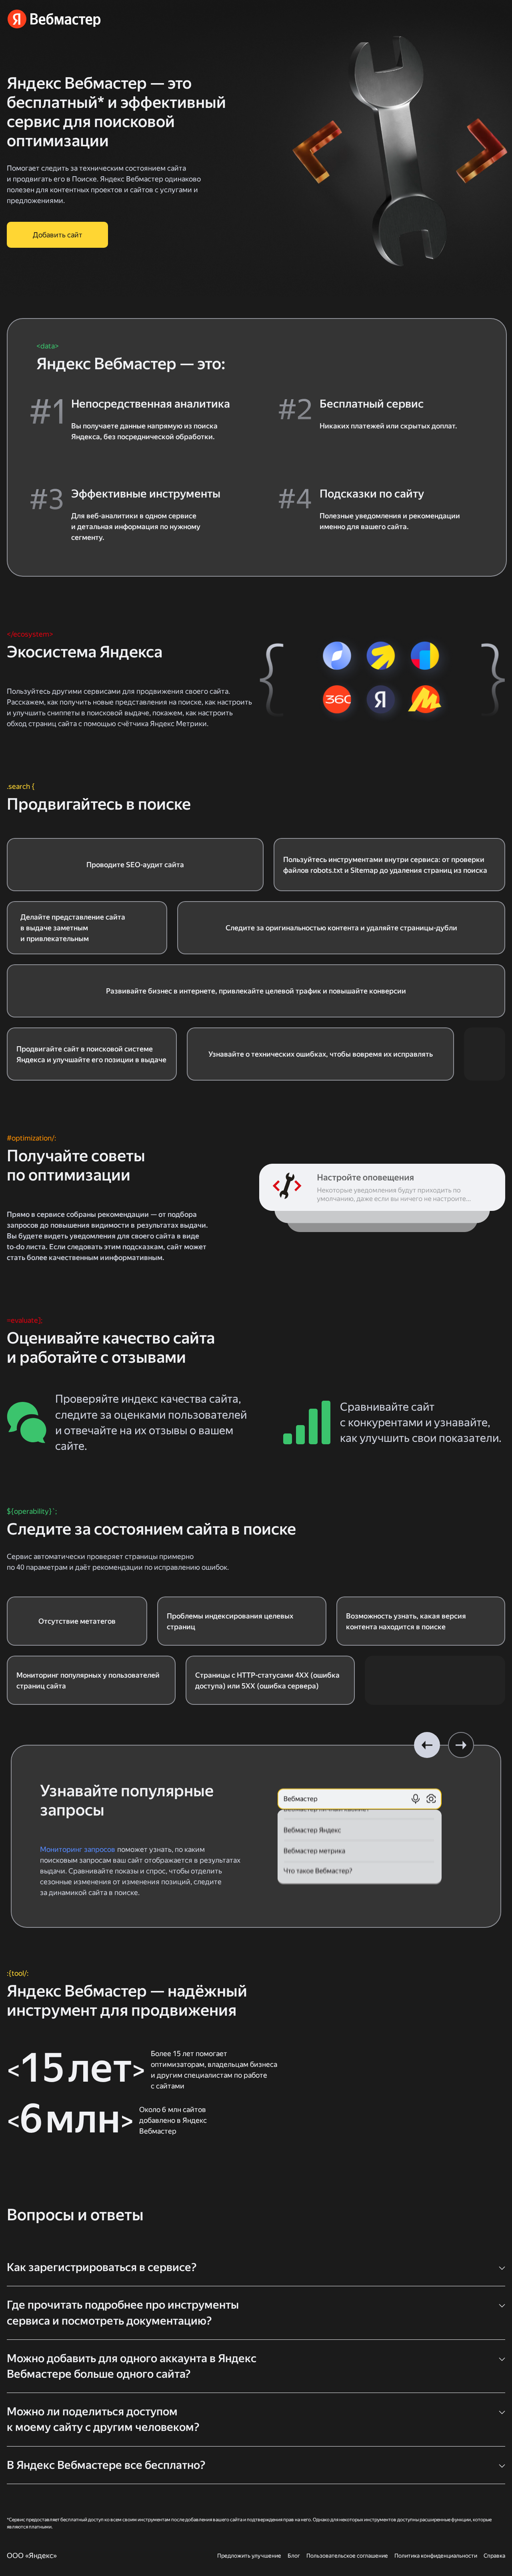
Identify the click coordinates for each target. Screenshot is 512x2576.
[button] (427, 1745)
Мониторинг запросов (78, 1849)
